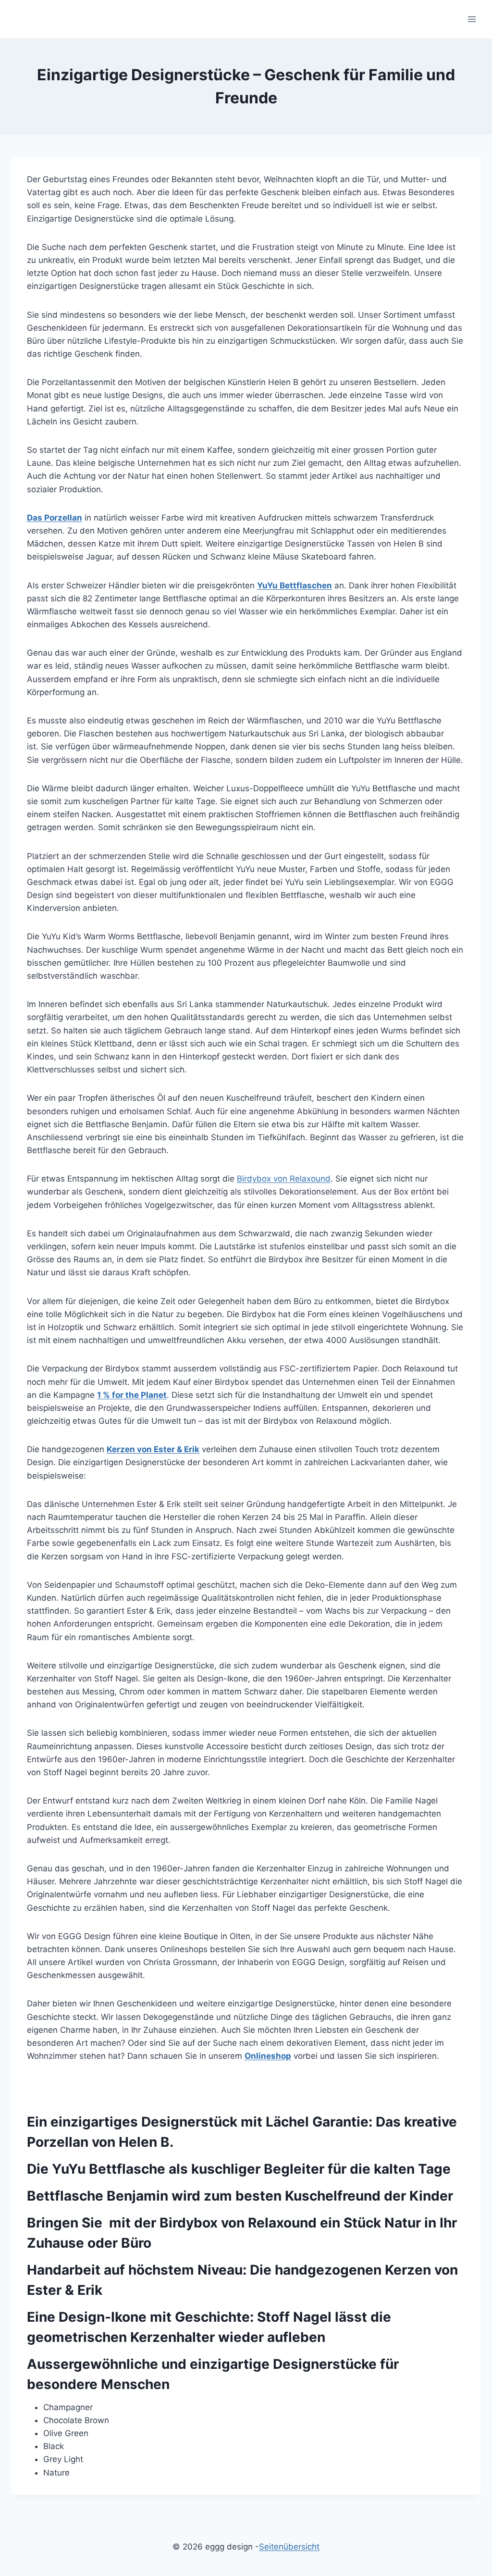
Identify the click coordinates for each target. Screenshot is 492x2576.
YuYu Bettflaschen (295, 585)
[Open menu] (472, 19)
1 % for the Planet (132, 1395)
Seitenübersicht (289, 2547)
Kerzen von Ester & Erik (153, 1449)
